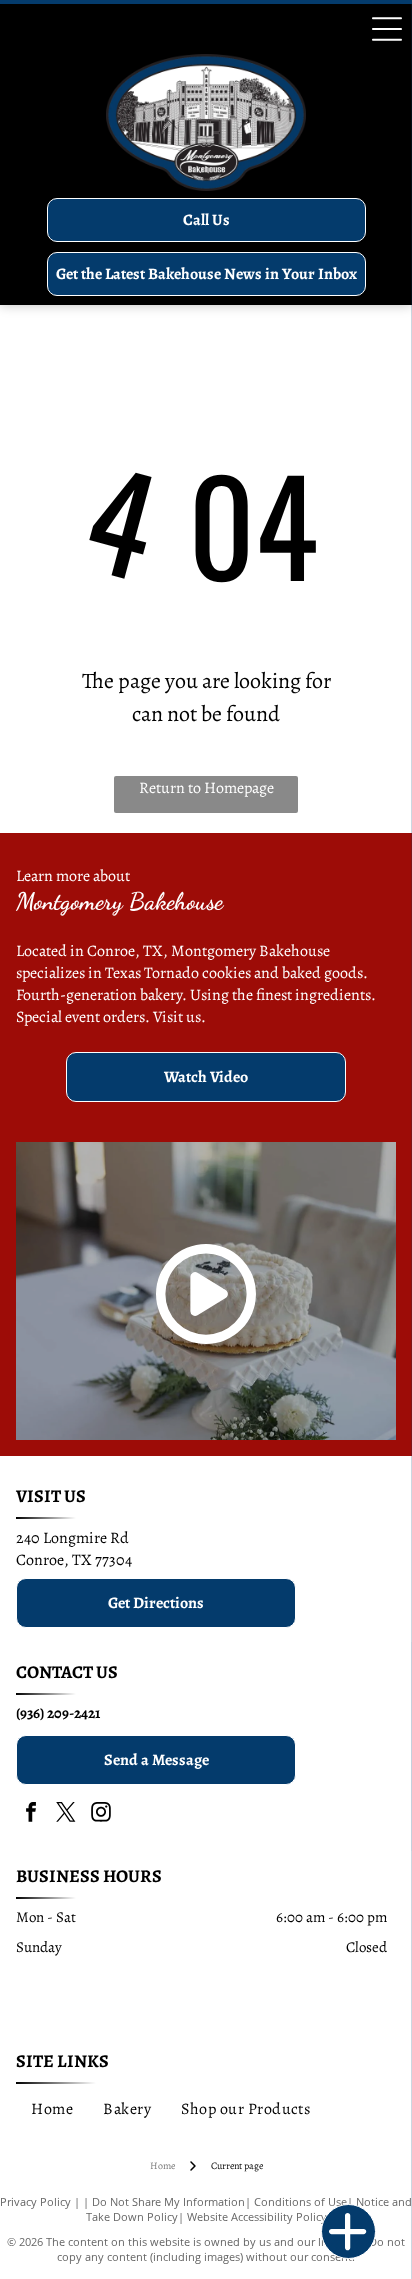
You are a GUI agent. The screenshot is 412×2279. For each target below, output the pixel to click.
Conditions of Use (300, 2201)
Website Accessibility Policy (257, 2216)
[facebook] (31, 1814)
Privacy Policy (35, 2201)
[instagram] (101, 1814)
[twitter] (66, 1814)
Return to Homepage (206, 788)
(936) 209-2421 (58, 1713)
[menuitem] (52, 2108)
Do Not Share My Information (168, 2201)
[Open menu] (387, 29)
